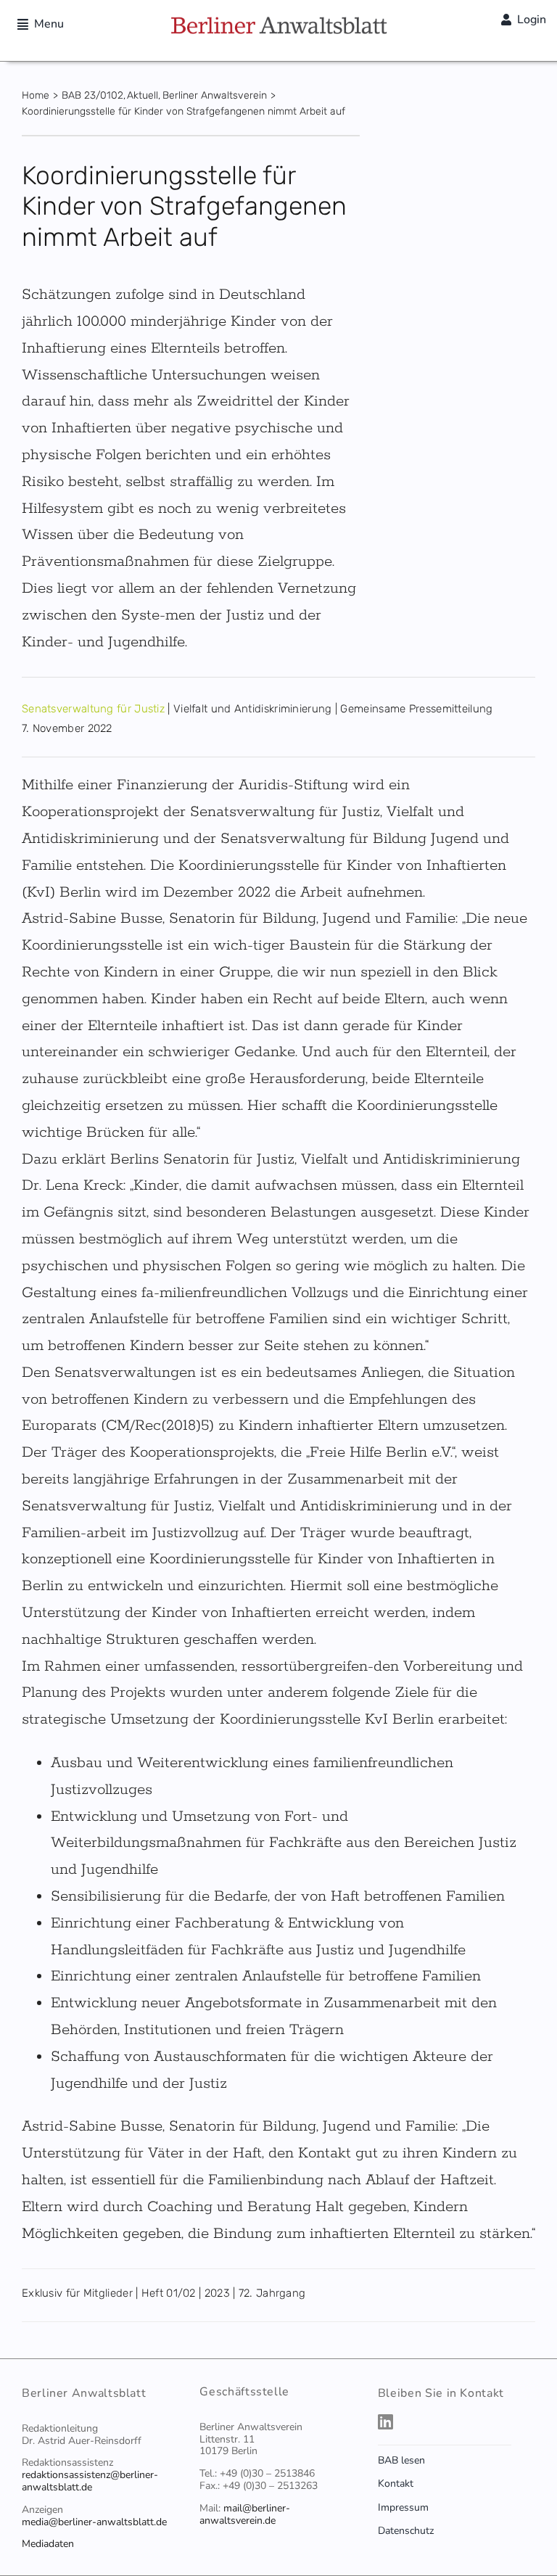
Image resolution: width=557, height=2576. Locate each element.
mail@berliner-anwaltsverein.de (245, 2514)
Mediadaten (48, 2544)
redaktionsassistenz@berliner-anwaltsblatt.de (90, 2481)
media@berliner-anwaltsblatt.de (94, 2522)
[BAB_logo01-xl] (278, 22)
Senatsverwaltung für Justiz (93, 709)
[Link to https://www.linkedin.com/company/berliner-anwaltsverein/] (453, 2421)
